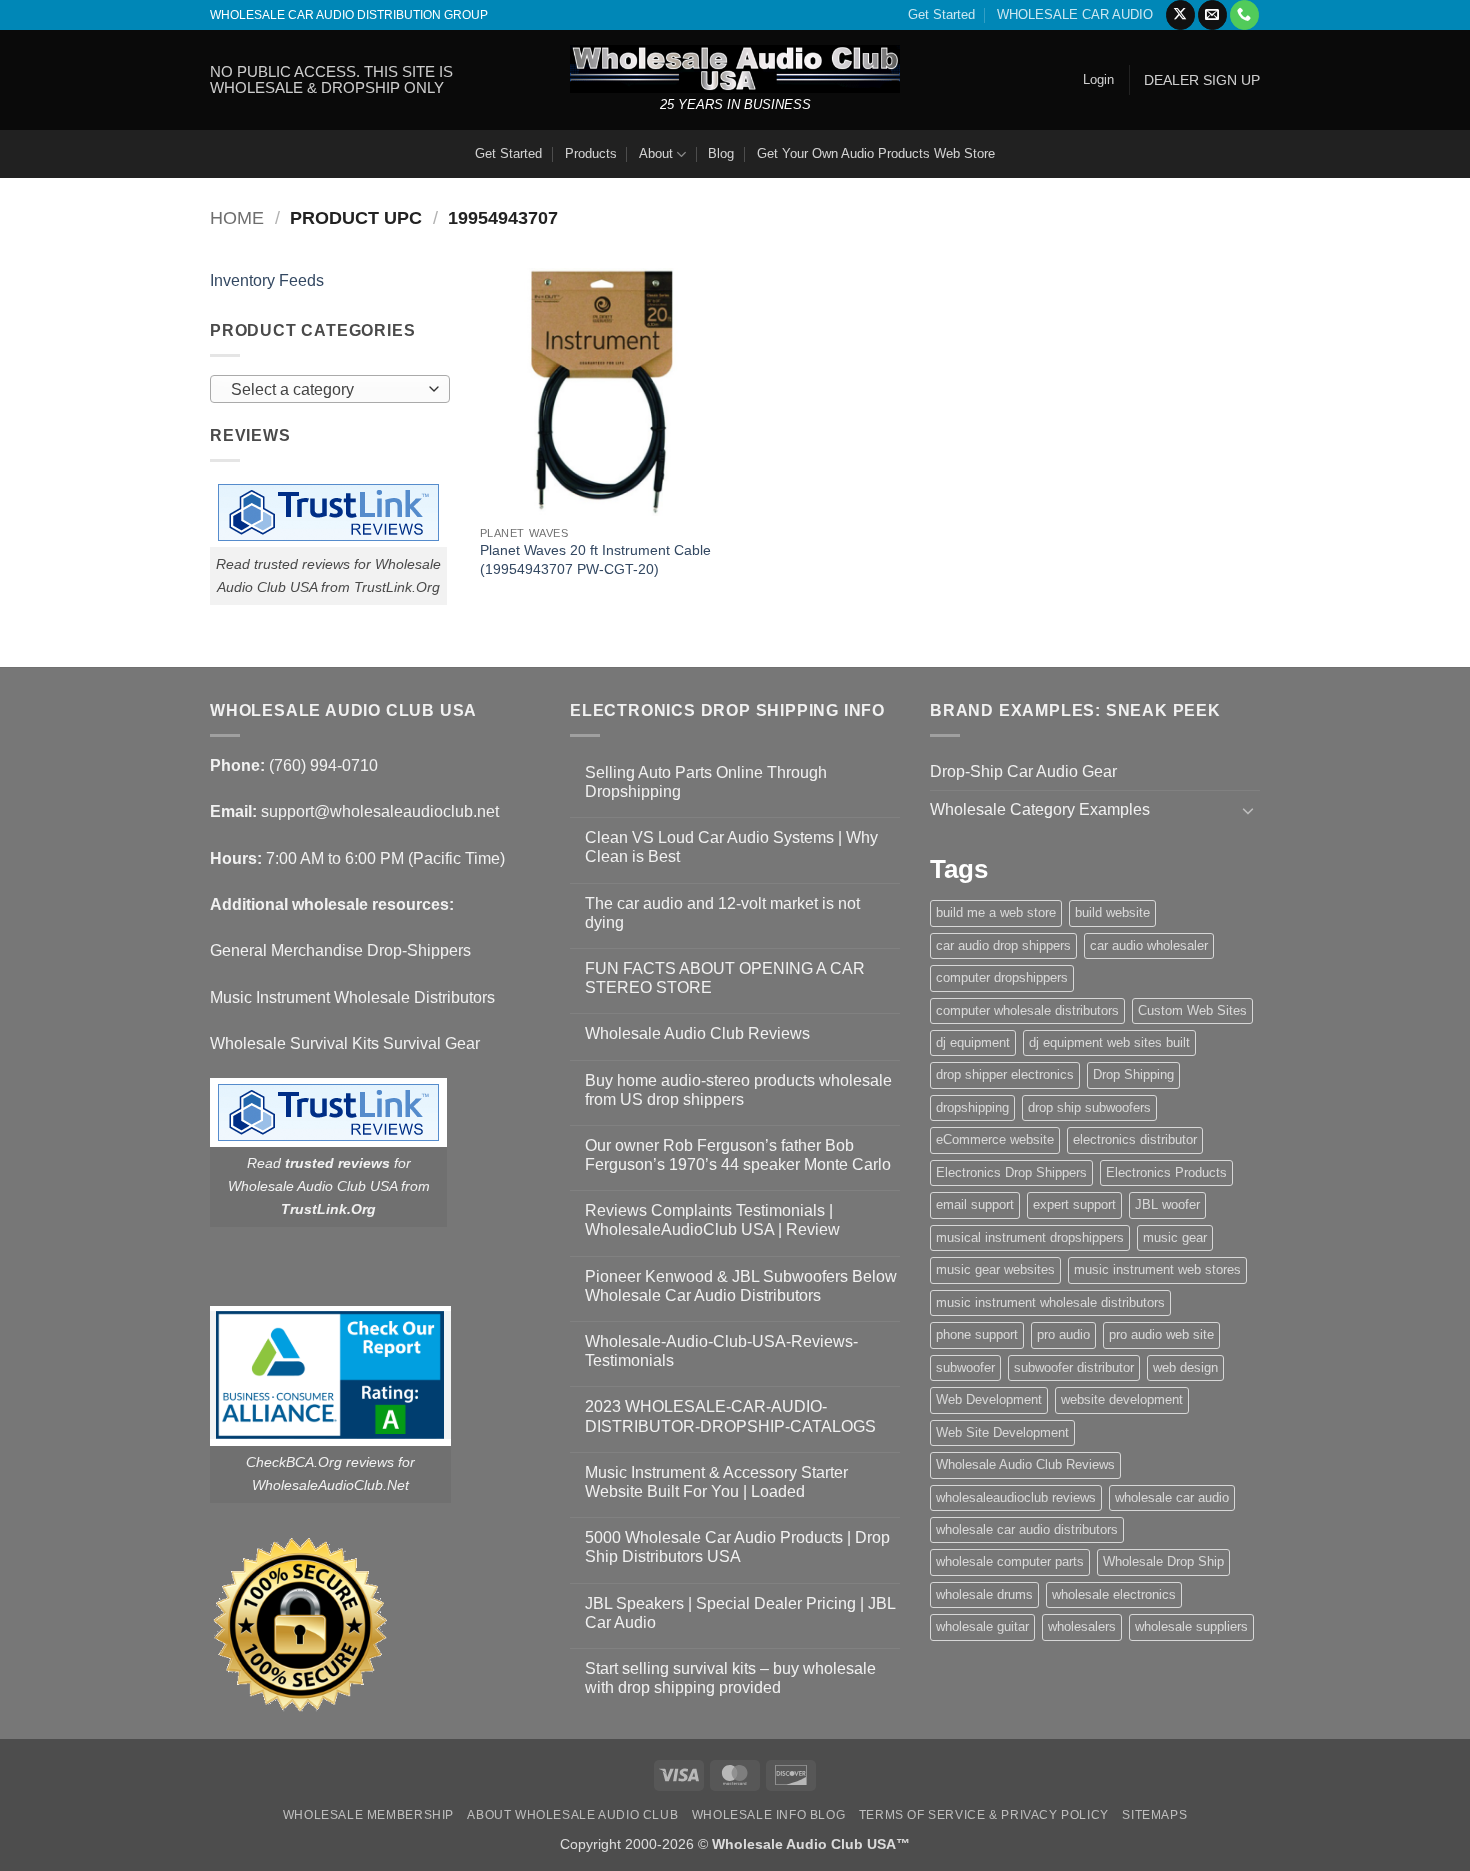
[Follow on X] (1180, 15)
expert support (1074, 1204)
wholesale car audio (1172, 1497)
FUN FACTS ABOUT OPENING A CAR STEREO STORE (725, 978)
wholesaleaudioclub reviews (1016, 1497)
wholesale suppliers (1191, 1626)
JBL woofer (1167, 1204)
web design (1185, 1367)
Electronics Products (1166, 1172)
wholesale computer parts (1010, 1561)
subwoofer (965, 1367)
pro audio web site (1161, 1334)
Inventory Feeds (267, 280)
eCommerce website (995, 1139)
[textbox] (325, 390)
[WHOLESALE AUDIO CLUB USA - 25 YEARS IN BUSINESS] (735, 68)
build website (1112, 912)
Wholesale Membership (368, 1815)
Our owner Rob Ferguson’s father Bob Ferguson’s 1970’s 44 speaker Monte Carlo (738, 1155)
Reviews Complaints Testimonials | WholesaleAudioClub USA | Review (712, 1220)
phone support (977, 1334)
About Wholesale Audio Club (572, 1815)
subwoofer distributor (1074, 1367)
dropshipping (972, 1107)
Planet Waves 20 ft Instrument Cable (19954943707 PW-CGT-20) (595, 559)
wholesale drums (984, 1594)
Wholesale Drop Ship (1163, 1561)
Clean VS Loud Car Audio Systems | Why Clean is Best (731, 847)
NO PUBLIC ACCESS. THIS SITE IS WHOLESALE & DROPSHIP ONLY (331, 79)
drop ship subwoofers (1089, 1107)
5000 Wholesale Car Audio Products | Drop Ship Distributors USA (737, 1547)
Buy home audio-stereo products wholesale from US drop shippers (738, 1090)
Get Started (941, 14)
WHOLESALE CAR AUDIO (1075, 14)
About (656, 153)
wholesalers (1082, 1626)
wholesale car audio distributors (1027, 1529)
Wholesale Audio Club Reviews (697, 1033)
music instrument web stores (1157, 1269)
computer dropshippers (1002, 977)
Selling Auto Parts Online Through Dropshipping (706, 782)
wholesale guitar (982, 1626)
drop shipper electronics (1005, 1074)
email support (975, 1204)
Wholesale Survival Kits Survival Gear (345, 1043)
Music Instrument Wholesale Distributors (352, 997)
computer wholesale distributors (1027, 1010)
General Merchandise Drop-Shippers (340, 950)
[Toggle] (1248, 810)
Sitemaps (1154, 1815)
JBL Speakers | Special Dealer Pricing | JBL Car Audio (740, 1613)
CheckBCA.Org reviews (320, 1462)
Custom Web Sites (1192, 1010)
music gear (1175, 1237)
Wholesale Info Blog (769, 1815)
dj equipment (973, 1042)
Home (237, 217)
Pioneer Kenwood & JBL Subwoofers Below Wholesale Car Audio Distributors (741, 1286)
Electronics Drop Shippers (1011, 1172)
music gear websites (995, 1269)
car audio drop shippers (1003, 945)
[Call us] (1244, 15)
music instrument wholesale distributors (1050, 1302)
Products (591, 153)
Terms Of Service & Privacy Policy (984, 1815)
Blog (721, 153)
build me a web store (996, 912)
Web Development (989, 1399)
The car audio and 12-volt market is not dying (722, 913)
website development (1122, 1399)
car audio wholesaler (1149, 945)
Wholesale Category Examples (1040, 809)
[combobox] (330, 389)
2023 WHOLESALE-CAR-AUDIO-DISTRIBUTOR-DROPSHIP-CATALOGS (730, 1416)
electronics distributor (1135, 1139)
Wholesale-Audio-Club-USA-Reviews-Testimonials (721, 1351)
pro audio (1063, 1334)
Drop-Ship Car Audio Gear (1023, 771)
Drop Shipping (1133, 1074)
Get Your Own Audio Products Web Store (876, 153)
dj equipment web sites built (1109, 1042)
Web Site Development (1002, 1432)
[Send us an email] (1212, 15)
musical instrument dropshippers (1030, 1237)
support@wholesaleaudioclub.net (380, 811)
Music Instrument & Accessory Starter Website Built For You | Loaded (716, 1482)
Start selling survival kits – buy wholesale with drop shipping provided (730, 1678)
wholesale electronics (1114, 1594)
